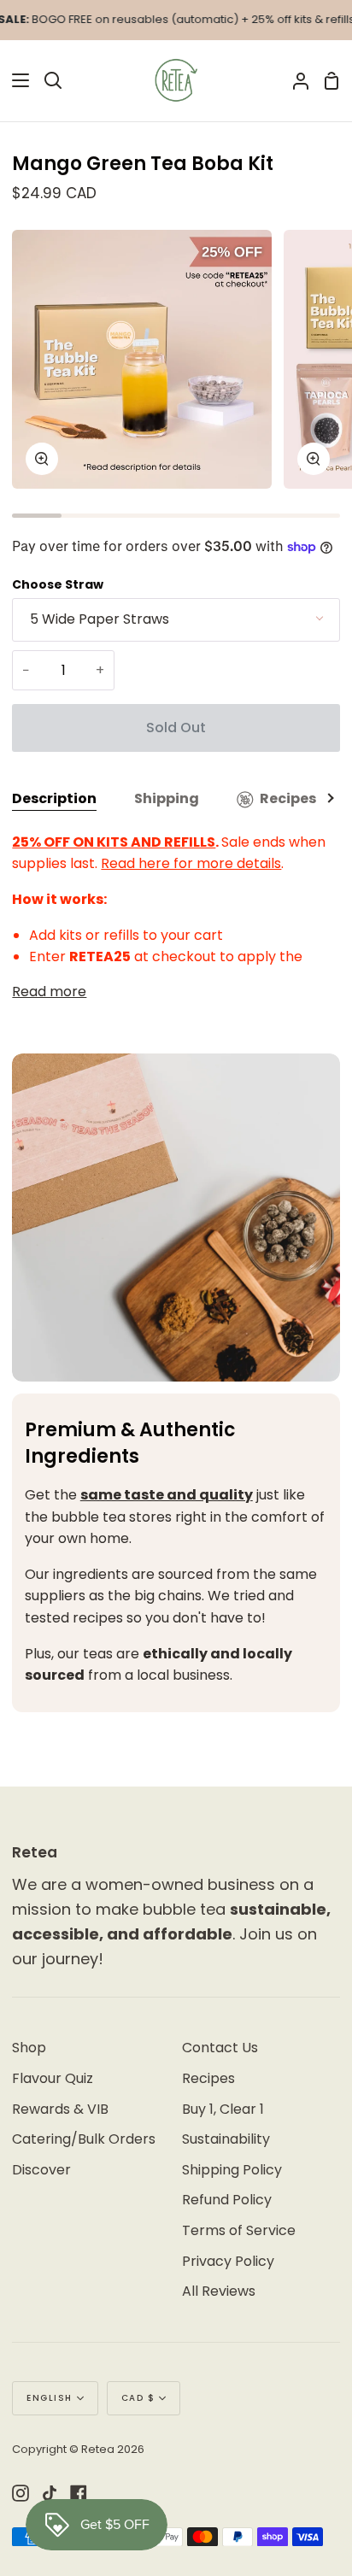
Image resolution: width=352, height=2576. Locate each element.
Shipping (167, 798)
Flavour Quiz (53, 2078)
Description (54, 798)
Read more (49, 992)
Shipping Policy (232, 2170)
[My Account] (294, 81)
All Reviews (219, 2291)
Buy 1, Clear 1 (223, 2109)
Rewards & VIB (60, 2109)
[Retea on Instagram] (21, 2493)
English (50, 2398)
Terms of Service (239, 2230)
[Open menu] (15, 80)
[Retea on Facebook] (79, 2493)
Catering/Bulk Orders (84, 2139)
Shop (29, 2048)
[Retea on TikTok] (50, 2493)
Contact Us (220, 2048)
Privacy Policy (228, 2261)
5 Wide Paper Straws (100, 619)
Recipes (288, 798)
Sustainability (226, 2139)
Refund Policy (227, 2200)
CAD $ (138, 2398)
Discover (41, 2170)
